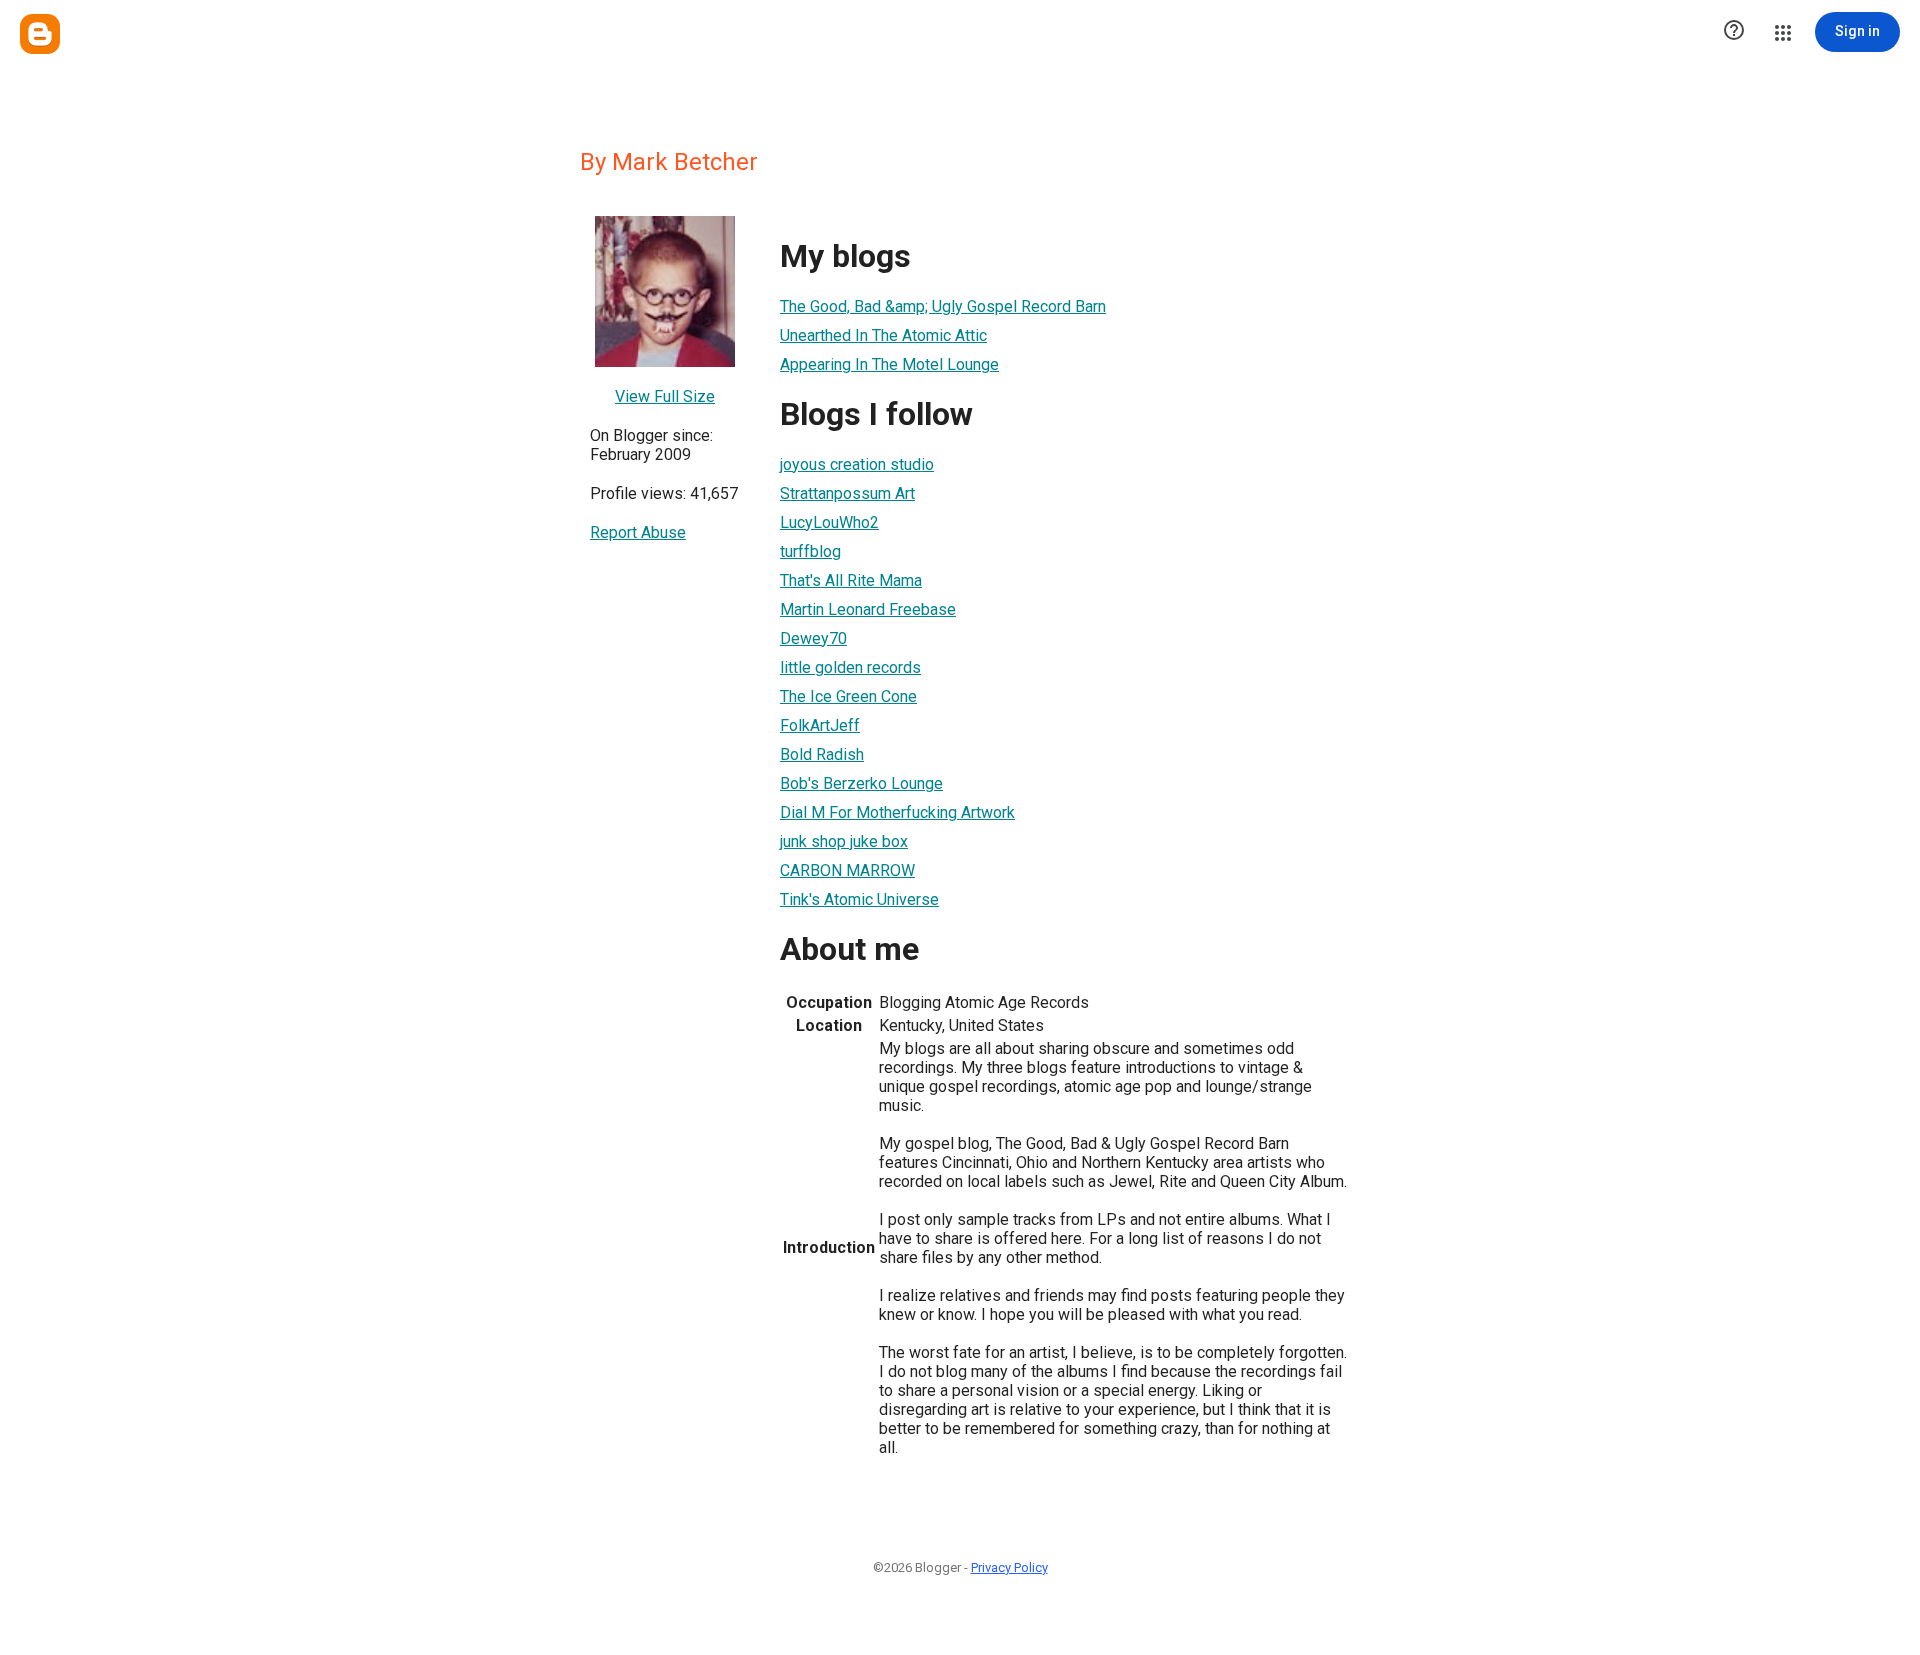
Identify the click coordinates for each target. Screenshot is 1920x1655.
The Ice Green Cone (848, 696)
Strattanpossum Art (847, 493)
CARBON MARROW (847, 870)
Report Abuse (638, 532)
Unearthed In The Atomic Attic (883, 335)
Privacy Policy (1009, 1567)
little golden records (850, 667)
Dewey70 (813, 638)
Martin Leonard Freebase (868, 609)
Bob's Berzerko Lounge (861, 783)
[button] (1734, 32)
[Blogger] (40, 34)
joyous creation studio (857, 464)
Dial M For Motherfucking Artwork (897, 812)
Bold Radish (822, 754)
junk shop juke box (844, 841)
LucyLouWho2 (829, 522)
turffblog (810, 551)
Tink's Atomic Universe (859, 899)
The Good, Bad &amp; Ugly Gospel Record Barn (943, 306)
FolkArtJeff (820, 725)
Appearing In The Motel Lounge (889, 364)
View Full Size (665, 396)
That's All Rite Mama (851, 580)
